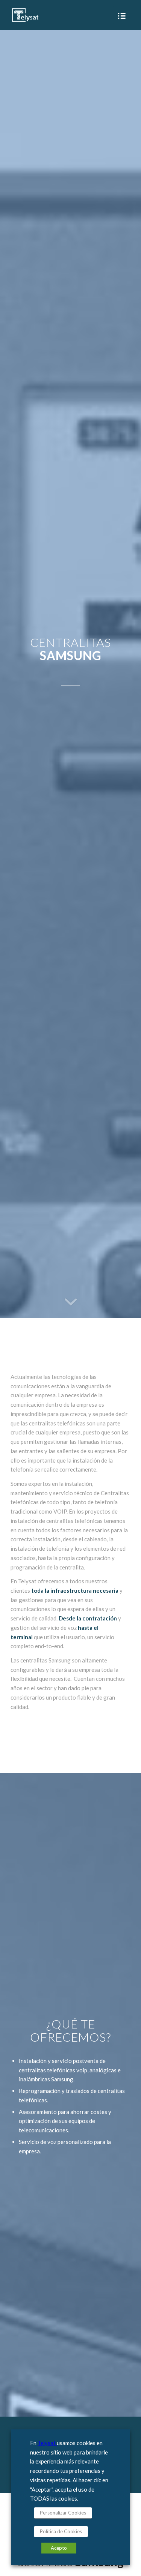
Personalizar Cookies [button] (63, 2513)
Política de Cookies (61, 2531)
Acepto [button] (59, 2548)
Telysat (47, 2443)
